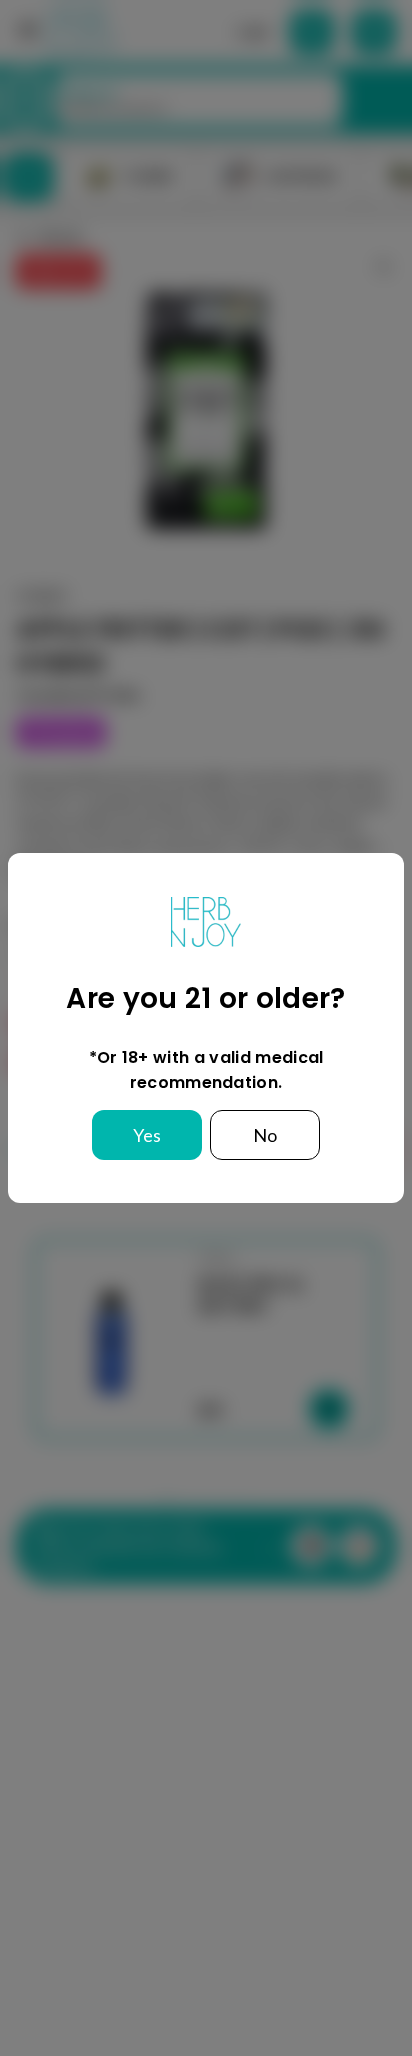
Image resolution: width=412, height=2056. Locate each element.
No (265, 1135)
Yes (147, 1135)
